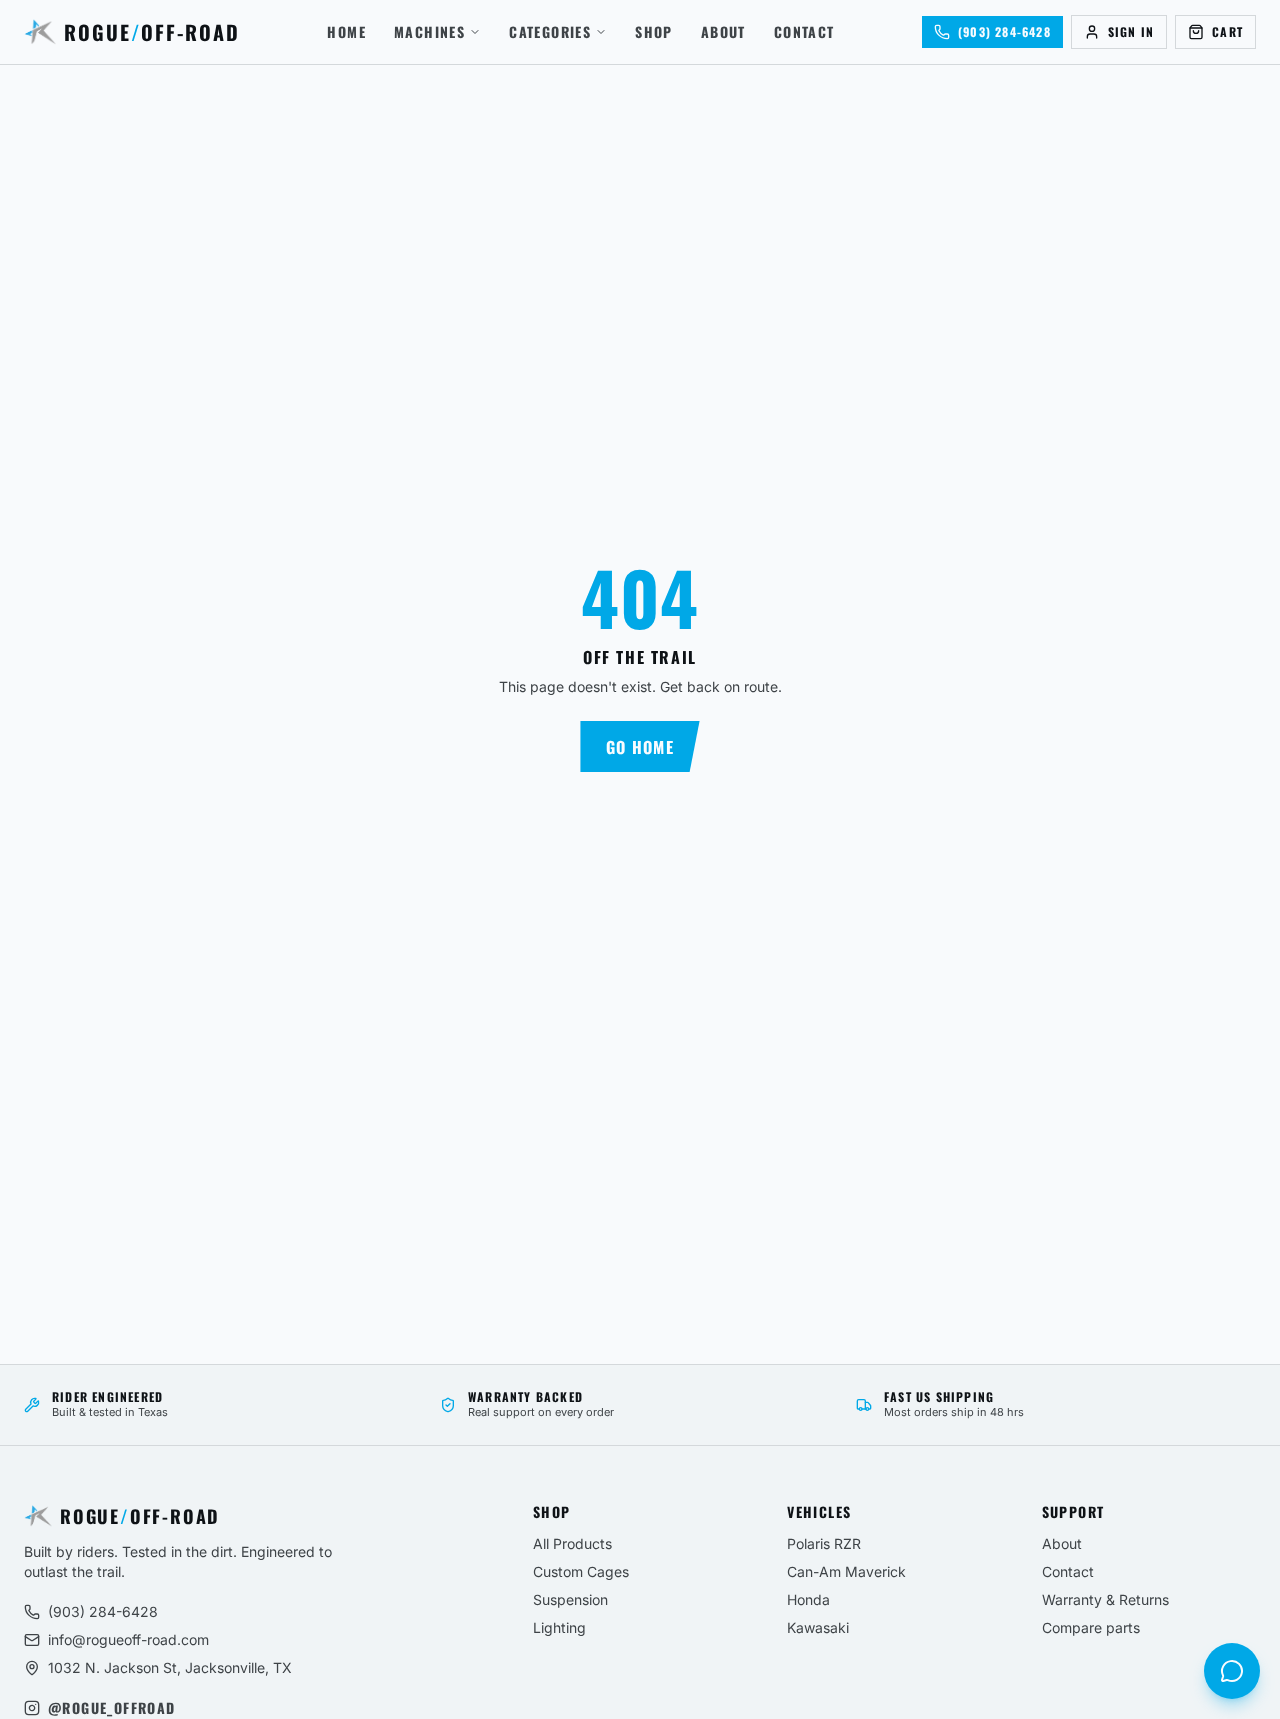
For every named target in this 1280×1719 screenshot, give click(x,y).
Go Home (640, 747)
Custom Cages (581, 1571)
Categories (550, 32)
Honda (808, 1599)
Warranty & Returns (1105, 1599)
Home (346, 32)
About (723, 32)
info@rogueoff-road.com (128, 1639)
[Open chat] (1232, 1671)
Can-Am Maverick (846, 1571)
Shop (654, 32)
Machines (429, 32)
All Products (572, 1543)
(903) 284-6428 (103, 1611)
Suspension (570, 1599)
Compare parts (1091, 1627)
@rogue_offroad (112, 1708)
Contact (804, 32)
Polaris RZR (824, 1543)
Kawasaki (818, 1627)
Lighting (559, 1627)
